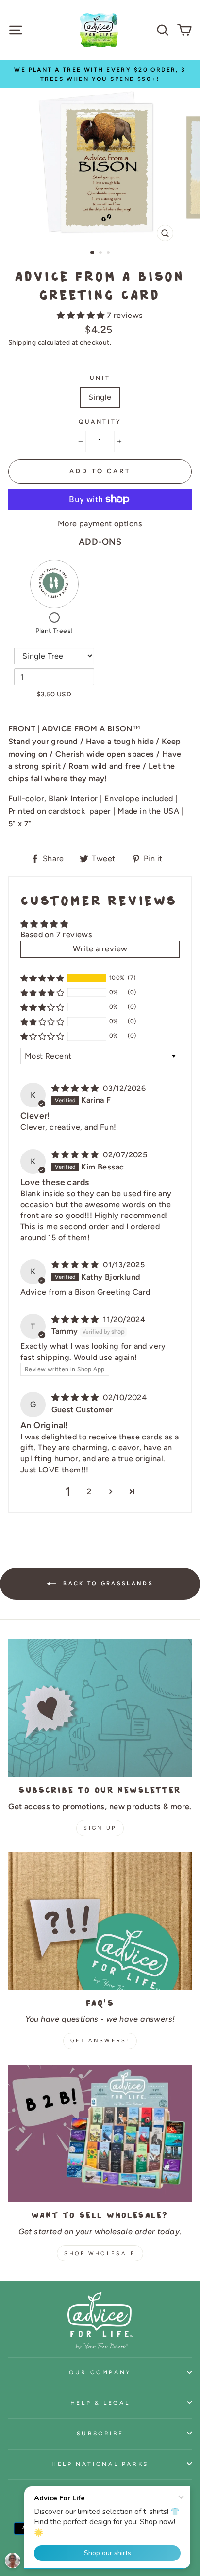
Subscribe (100, 2433)
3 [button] (109, 253)
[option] (100, 74)
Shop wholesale (100, 2253)
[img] (76, 1088)
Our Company (100, 2372)
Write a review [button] (100, 949)
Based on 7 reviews (56, 935)
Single (100, 397)
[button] (82, 315)
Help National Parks (100, 2464)
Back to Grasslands (107, 1584)
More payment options (100, 524)
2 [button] (101, 253)
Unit (100, 378)
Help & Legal (100, 2403)
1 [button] (93, 253)
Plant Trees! (54, 631)
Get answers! (100, 2041)
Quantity (100, 421)
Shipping (22, 342)
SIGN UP (100, 1828)
